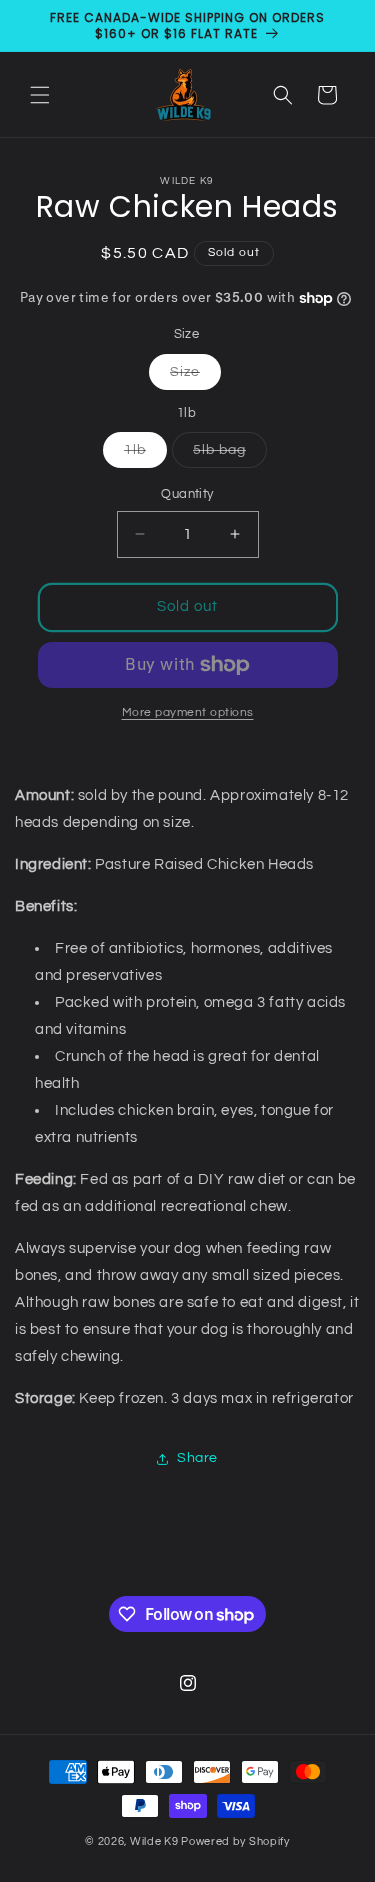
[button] (40, 95)
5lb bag (230, 455)
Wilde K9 (154, 1841)
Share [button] (197, 1458)
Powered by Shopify (235, 1841)
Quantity (187, 494)
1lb (145, 455)
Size (195, 377)
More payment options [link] (188, 712)
